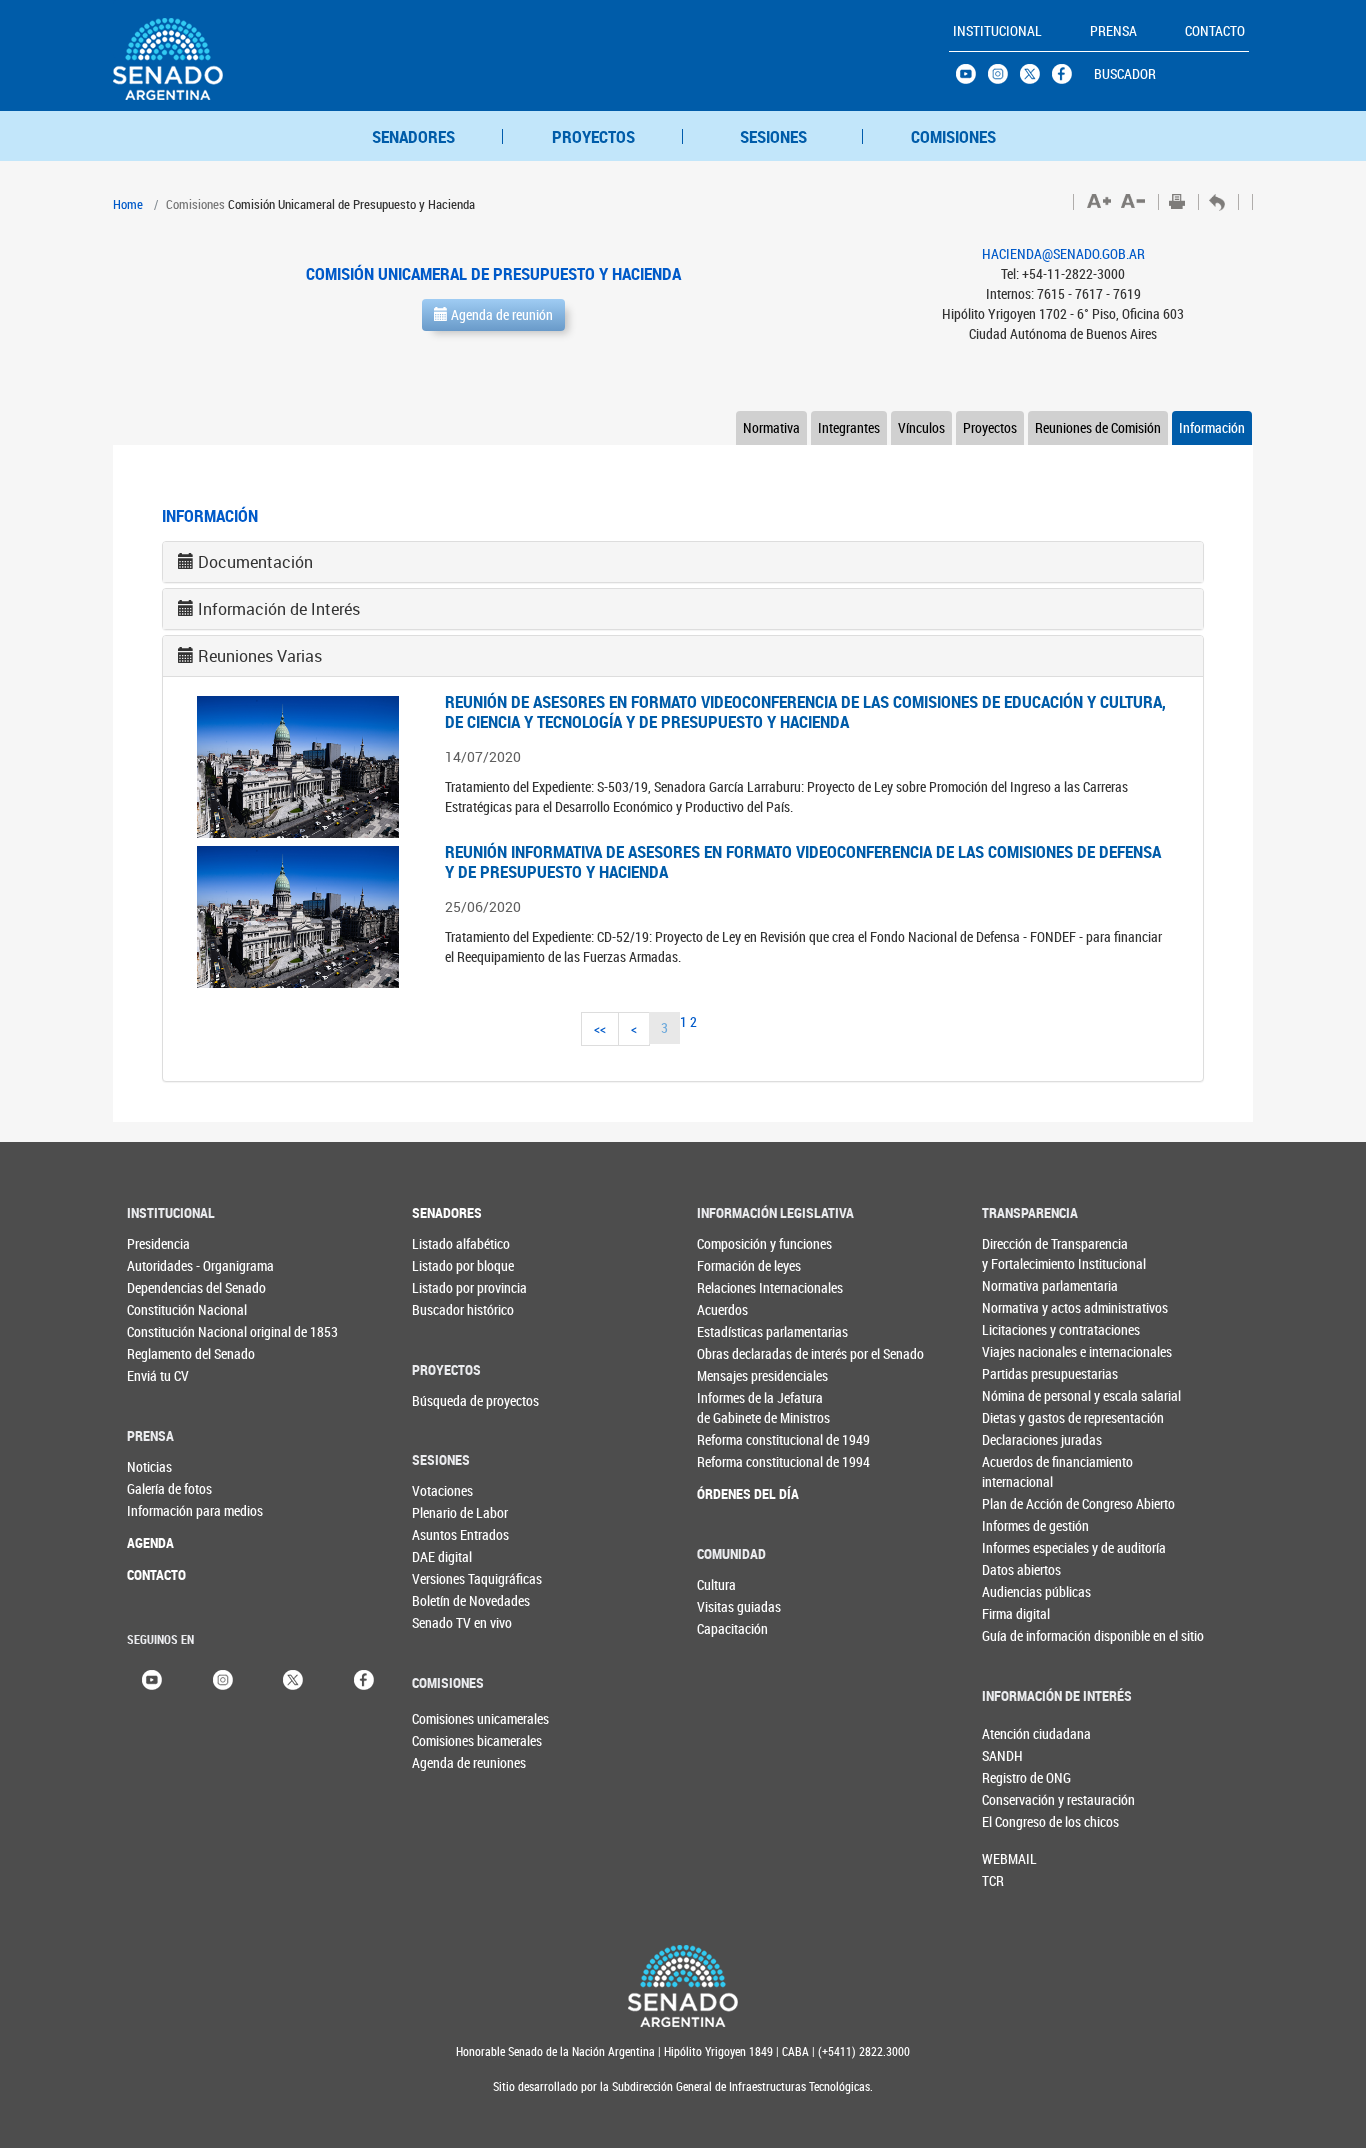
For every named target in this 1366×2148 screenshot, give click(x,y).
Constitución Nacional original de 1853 (167, 1331)
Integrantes (849, 427)
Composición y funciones (737, 1243)
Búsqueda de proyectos (452, 1400)
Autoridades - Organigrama (167, 1265)
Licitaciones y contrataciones (1022, 1329)
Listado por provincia (452, 1287)
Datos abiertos (1021, 1569)
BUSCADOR (1125, 73)
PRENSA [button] (1113, 30)
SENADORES (413, 136)
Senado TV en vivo (452, 1622)
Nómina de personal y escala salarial (1022, 1395)
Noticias (149, 1466)
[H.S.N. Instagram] (1004, 79)
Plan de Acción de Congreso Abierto (1022, 1503)
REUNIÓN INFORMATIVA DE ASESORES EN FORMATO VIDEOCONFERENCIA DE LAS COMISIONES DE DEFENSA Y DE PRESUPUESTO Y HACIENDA (803, 861)
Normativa (771, 427)
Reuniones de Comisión (1098, 427)
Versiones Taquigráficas (452, 1578)
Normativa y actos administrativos (1022, 1307)
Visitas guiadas (737, 1606)
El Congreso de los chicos (1015, 1821)
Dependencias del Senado (167, 1287)
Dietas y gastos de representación (1022, 1417)
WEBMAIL (1009, 1858)
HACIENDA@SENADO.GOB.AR (1063, 253)
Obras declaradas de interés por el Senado (737, 1353)
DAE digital (442, 1556)
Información (1212, 427)
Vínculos (921, 427)
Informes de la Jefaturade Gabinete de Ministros (737, 1407)
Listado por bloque (452, 1265)
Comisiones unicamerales (445, 1718)
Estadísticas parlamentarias (737, 1331)
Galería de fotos (167, 1488)
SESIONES (773, 136)
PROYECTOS (593, 136)
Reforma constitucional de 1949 (737, 1439)
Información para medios (167, 1510)
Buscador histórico (452, 1309)
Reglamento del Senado (167, 1353)
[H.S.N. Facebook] (1068, 79)
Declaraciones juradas (1022, 1439)
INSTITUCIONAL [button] (997, 30)
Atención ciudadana (1015, 1733)
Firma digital (1016, 1613)
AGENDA (150, 1542)
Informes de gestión (1022, 1525)
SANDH (1002, 1755)
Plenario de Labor (452, 1512)
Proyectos (990, 427)
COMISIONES (953, 136)
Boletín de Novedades (452, 1600)
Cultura (716, 1584)
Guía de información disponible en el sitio (1022, 1635)
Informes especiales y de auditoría (1022, 1547)
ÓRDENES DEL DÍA (737, 1493)
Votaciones (442, 1490)
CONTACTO (156, 1574)
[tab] (683, 562)
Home (128, 204)
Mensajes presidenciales (737, 1375)
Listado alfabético (452, 1243)
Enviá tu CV (158, 1375)
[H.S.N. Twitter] (1036, 79)
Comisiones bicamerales (445, 1740)
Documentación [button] (255, 562)
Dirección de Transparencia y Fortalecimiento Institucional (1022, 1253)
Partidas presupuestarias (1022, 1373)
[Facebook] (364, 1678)
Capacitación (732, 1628)
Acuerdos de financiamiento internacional (1022, 1471)
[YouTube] (152, 1678)
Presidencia (158, 1243)
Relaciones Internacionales (737, 1287)
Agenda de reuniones (445, 1762)
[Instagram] (223, 1678)
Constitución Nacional (167, 1309)
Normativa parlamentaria (1022, 1285)
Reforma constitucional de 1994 (737, 1461)
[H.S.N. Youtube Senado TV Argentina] (972, 79)
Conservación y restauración (1015, 1799)
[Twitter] (293, 1678)
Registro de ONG (1015, 1777)
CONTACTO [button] (1215, 30)
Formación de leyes (737, 1265)
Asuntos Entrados (452, 1534)
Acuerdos (722, 1309)
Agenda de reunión (500, 314)
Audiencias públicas (1022, 1591)
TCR (993, 1880)
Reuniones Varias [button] (260, 656)
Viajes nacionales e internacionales (1022, 1351)
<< (600, 1028)
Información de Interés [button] (279, 609)
